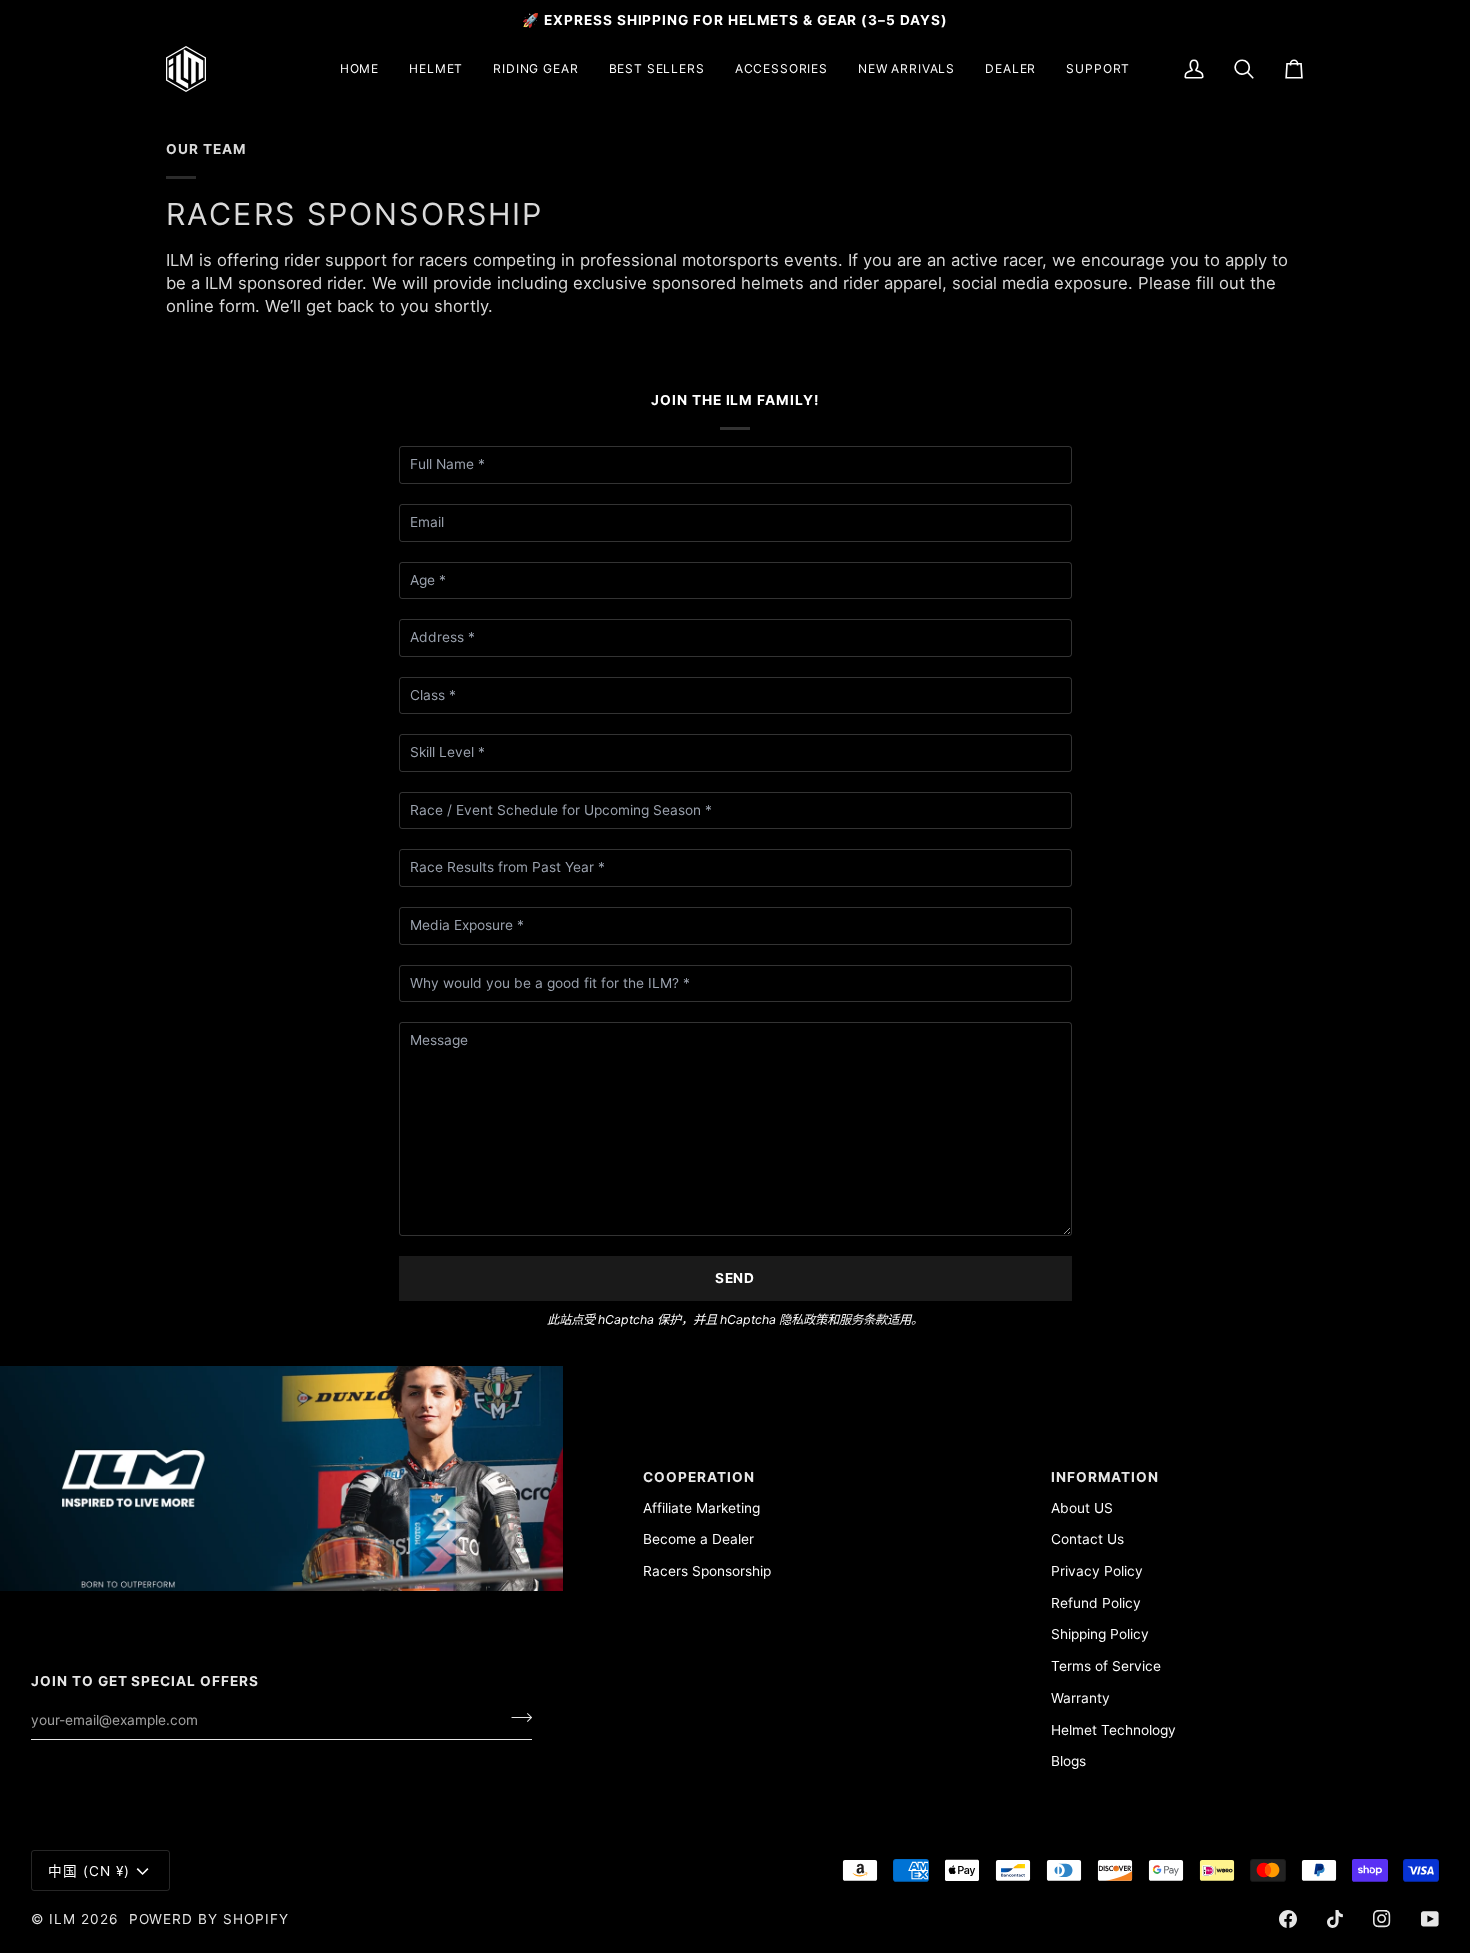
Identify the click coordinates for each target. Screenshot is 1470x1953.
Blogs (1068, 1761)
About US (1082, 1508)
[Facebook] (1288, 1919)
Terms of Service (1106, 1666)
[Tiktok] (1335, 1919)
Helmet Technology (1113, 1730)
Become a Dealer (698, 1539)
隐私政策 (803, 1319)
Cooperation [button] (699, 1477)
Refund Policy (1096, 1603)
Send (735, 1278)
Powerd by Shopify (209, 1919)
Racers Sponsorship (707, 1571)
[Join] (515, 1718)
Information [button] (1105, 1477)
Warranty (1080, 1698)
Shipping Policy (1100, 1634)
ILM (62, 1919)
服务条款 (863, 1319)
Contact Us (1087, 1539)
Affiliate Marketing (701, 1508)
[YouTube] (1430, 1919)
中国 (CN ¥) (89, 1871)
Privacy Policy (1097, 1571)
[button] (436, 69)
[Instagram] (1382, 1919)
